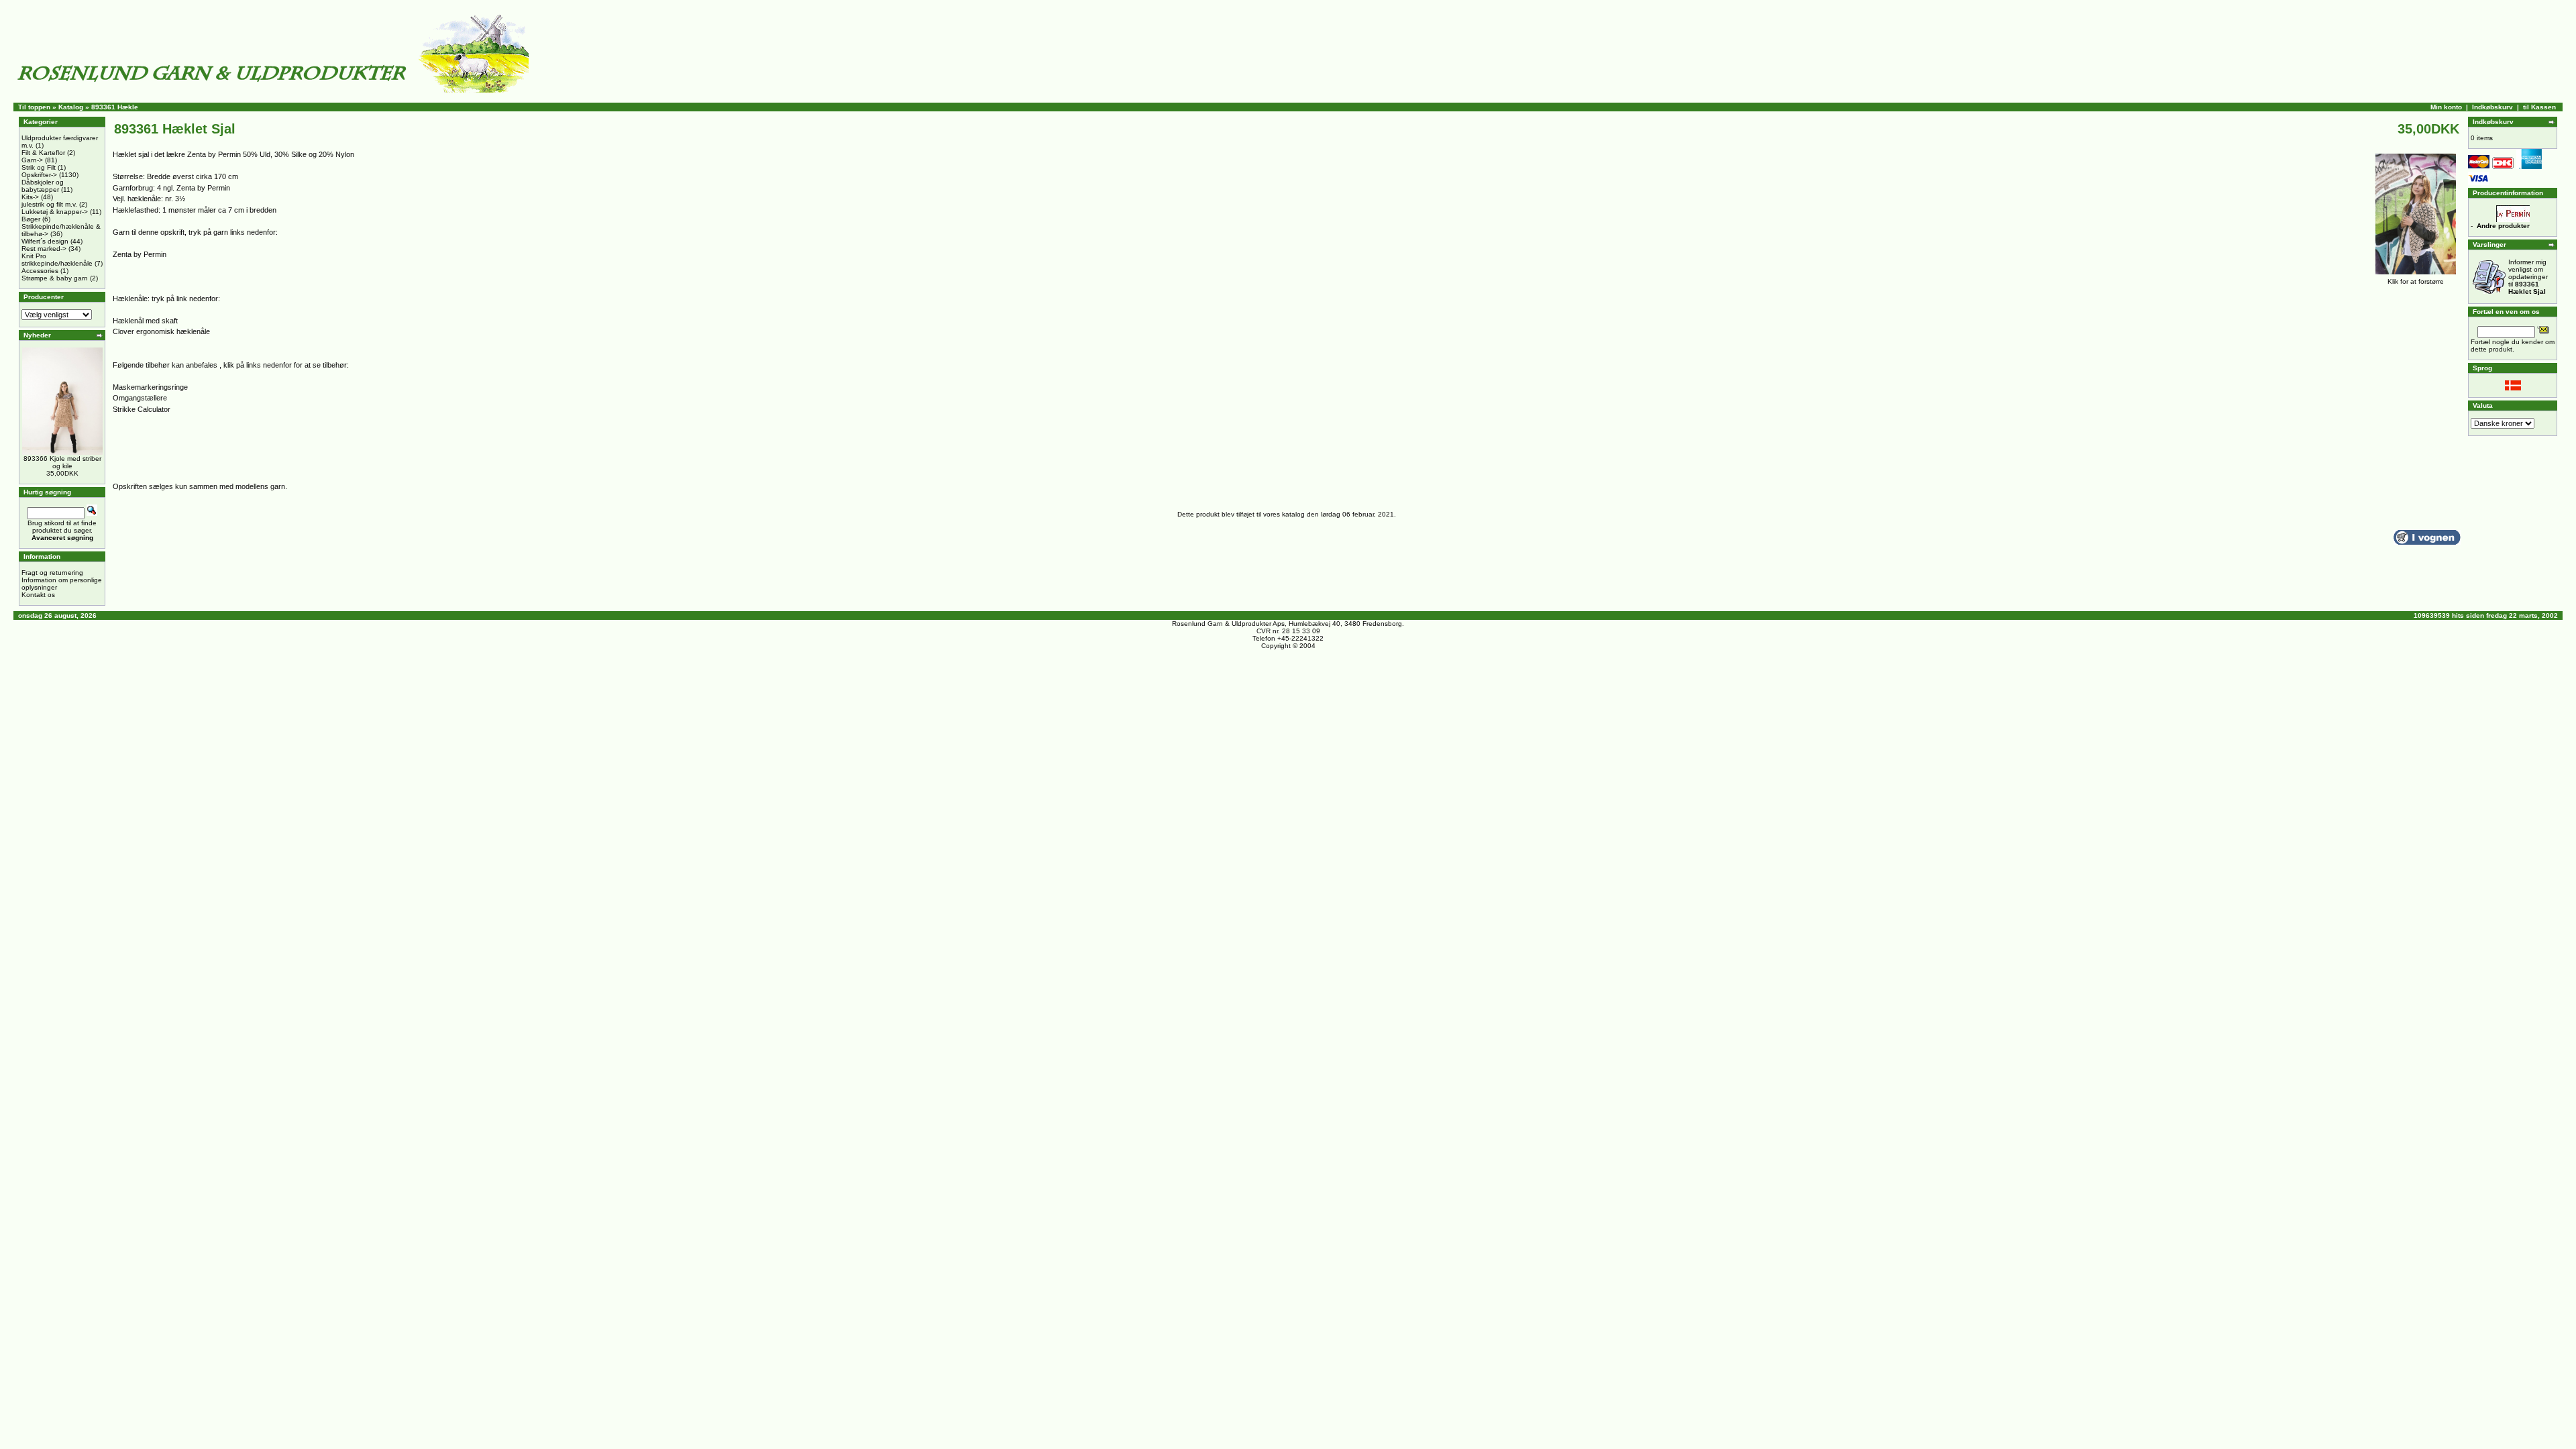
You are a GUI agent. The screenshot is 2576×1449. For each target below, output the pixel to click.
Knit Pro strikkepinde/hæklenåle (57, 260)
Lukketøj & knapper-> (55, 212)
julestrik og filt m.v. (49, 204)
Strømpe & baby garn (55, 278)
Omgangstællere (140, 398)
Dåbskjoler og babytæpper (43, 186)
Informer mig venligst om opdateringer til (2528, 277)
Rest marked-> (44, 249)
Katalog (71, 107)
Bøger (31, 219)
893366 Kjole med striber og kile (62, 462)
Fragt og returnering (52, 573)
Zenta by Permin (140, 254)
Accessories (40, 271)
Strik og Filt (39, 167)
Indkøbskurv (2492, 107)
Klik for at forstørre (2416, 281)
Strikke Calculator (142, 409)
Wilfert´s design (45, 241)
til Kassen (2539, 107)
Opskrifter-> (39, 175)
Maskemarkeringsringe (150, 387)
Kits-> (30, 197)
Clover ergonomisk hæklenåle (161, 331)
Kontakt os (38, 595)
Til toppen (34, 107)
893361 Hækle (115, 107)
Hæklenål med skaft (145, 321)
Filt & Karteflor (43, 153)
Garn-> (32, 160)
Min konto (2446, 107)
